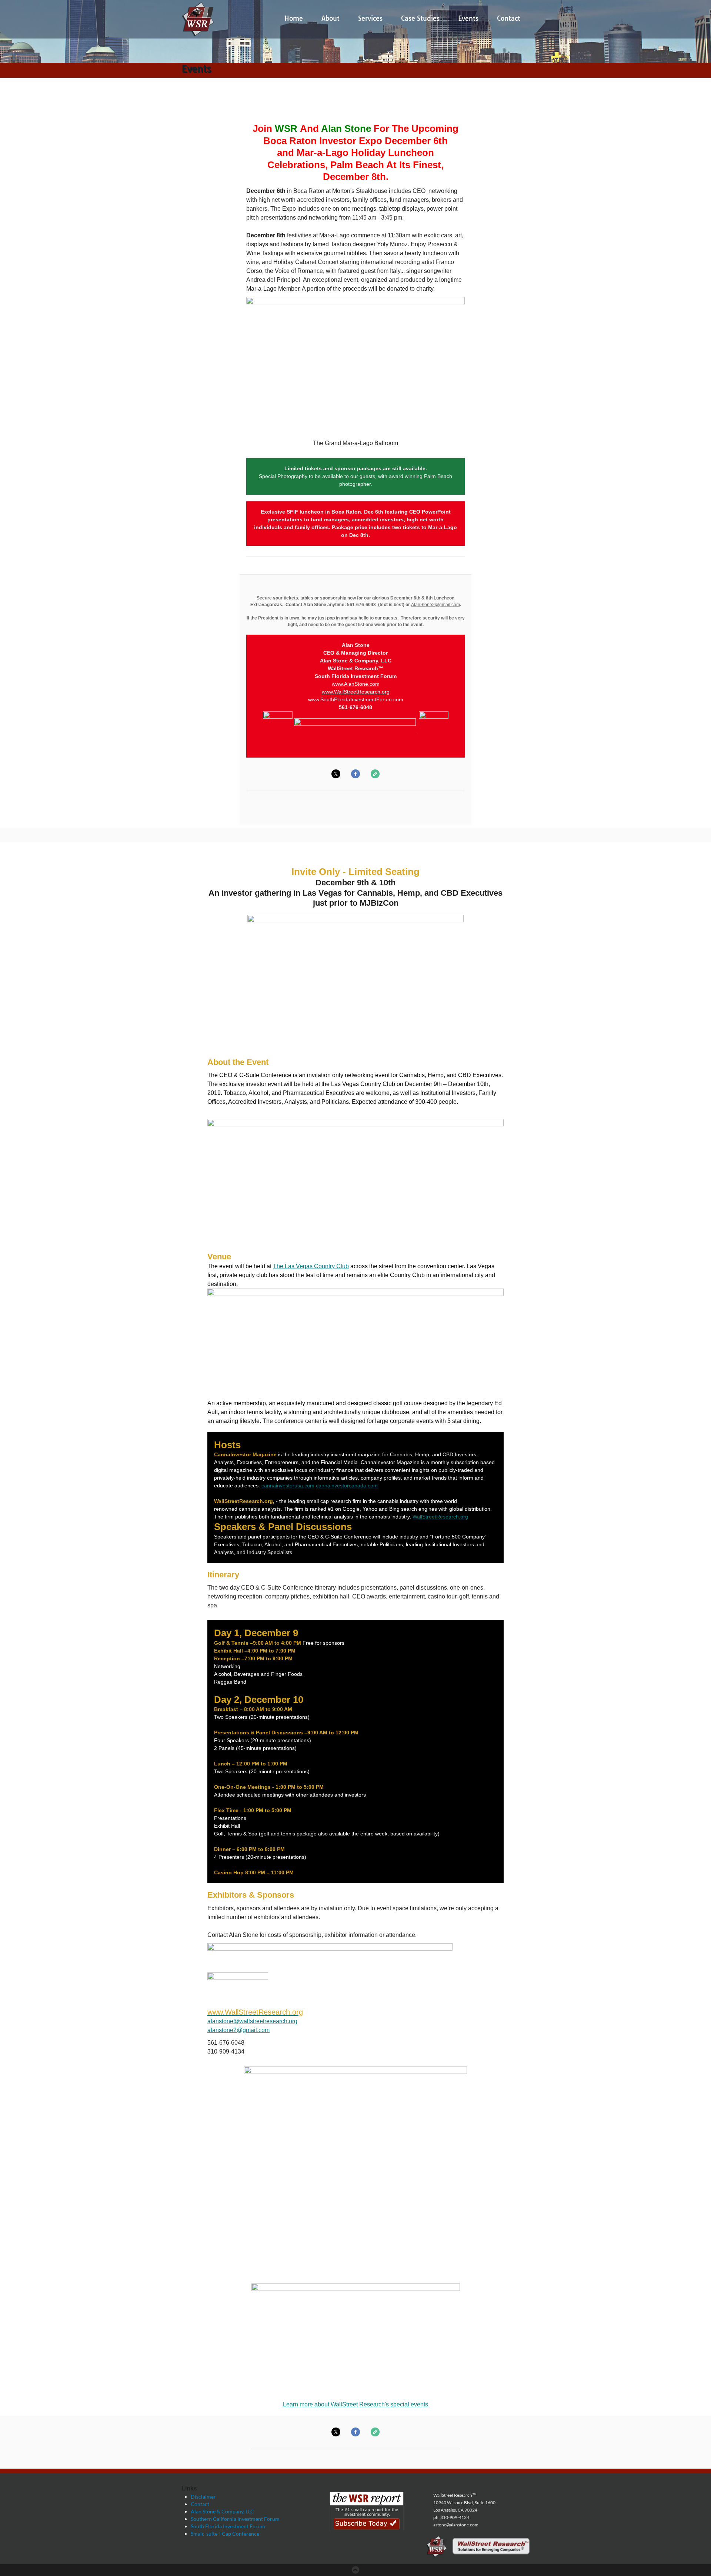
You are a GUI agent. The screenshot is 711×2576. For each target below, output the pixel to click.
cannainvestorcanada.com (347, 1486)
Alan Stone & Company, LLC (222, 2511)
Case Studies (420, 18)
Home (294, 18)
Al (413, 605)
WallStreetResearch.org (440, 1517)
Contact (509, 18)
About (331, 18)
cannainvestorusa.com (288, 1486)
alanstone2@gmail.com (238, 2030)
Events (468, 18)
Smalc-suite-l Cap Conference (225, 2534)
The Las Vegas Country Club (311, 1266)
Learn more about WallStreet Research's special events (355, 2404)
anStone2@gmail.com (438, 605)
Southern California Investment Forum (235, 2519)
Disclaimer (203, 2497)
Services (370, 18)
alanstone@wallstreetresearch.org (252, 2021)
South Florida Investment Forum (228, 2526)
